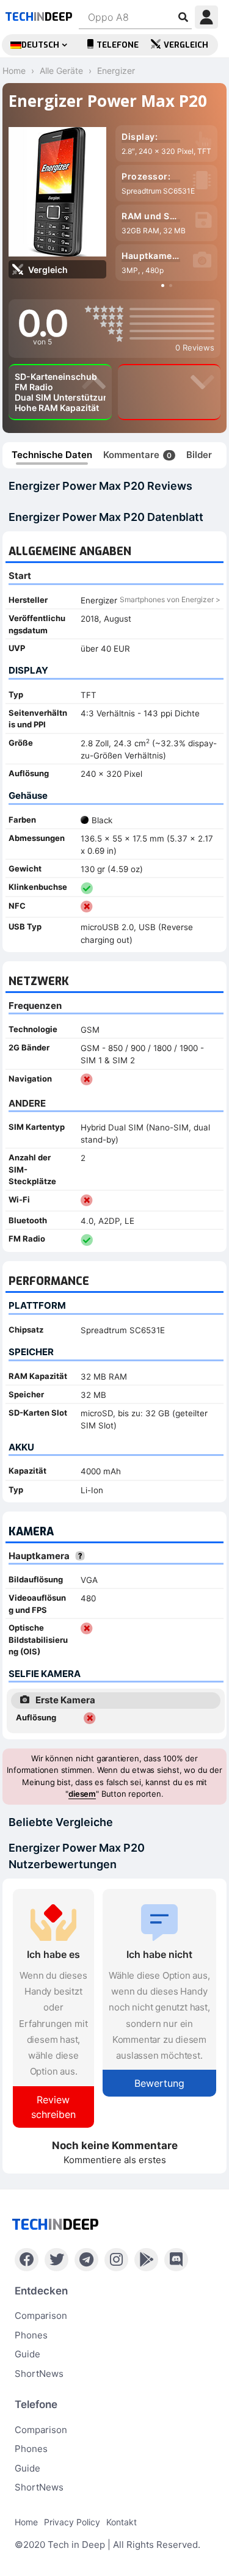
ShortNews (39, 2374)
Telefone (118, 45)
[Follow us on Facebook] (27, 2260)
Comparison (41, 2316)
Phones (31, 2335)
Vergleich (186, 45)
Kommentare (137, 455)
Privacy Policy (72, 2522)
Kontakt (122, 2522)
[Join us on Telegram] (86, 2260)
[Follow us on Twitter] (56, 2260)
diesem (82, 1794)
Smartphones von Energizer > (170, 599)
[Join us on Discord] (176, 2260)
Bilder (199, 455)
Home (26, 2522)
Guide (27, 2354)
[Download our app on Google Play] (146, 2260)
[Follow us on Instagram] (116, 2260)
